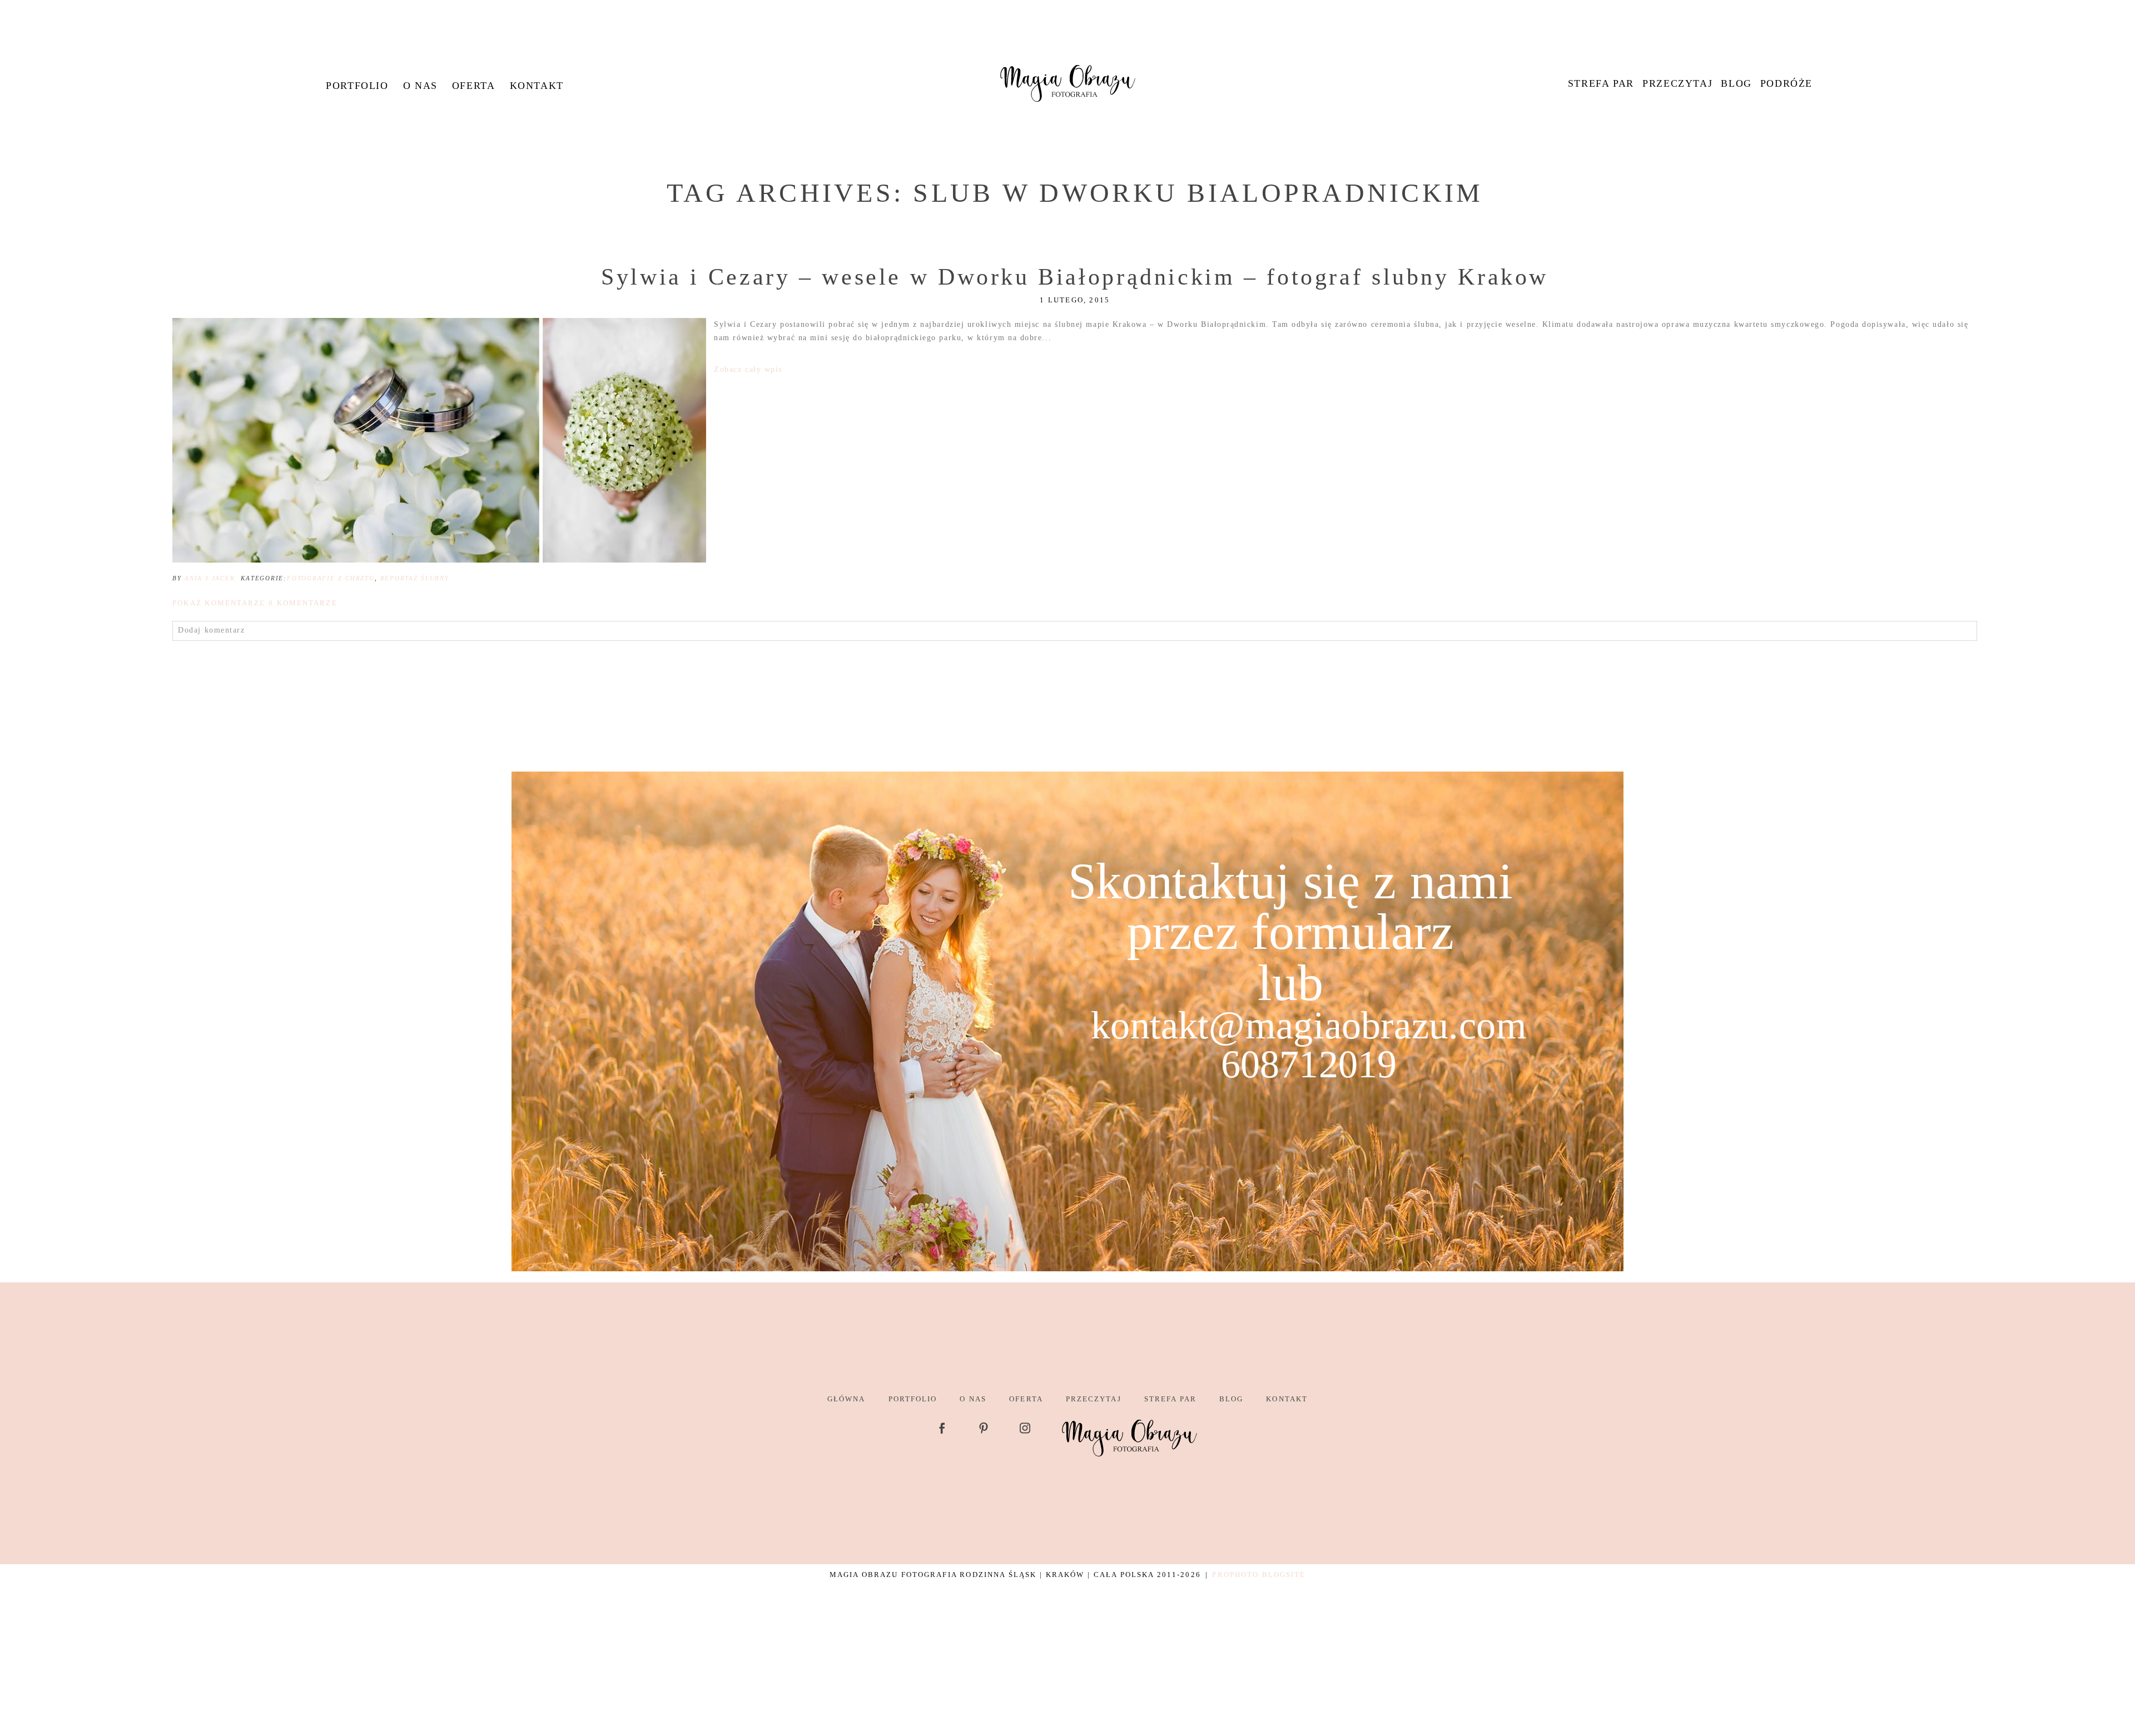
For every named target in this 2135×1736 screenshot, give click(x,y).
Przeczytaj (1677, 83)
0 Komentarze (255, 603)
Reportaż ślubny (415, 578)
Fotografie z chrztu (331, 578)
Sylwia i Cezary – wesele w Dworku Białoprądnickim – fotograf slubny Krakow (1075, 277)
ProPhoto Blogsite (1259, 1575)
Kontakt (537, 86)
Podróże (1786, 83)
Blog (1736, 83)
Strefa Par (1601, 83)
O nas (420, 86)
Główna (846, 1399)
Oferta (474, 86)
